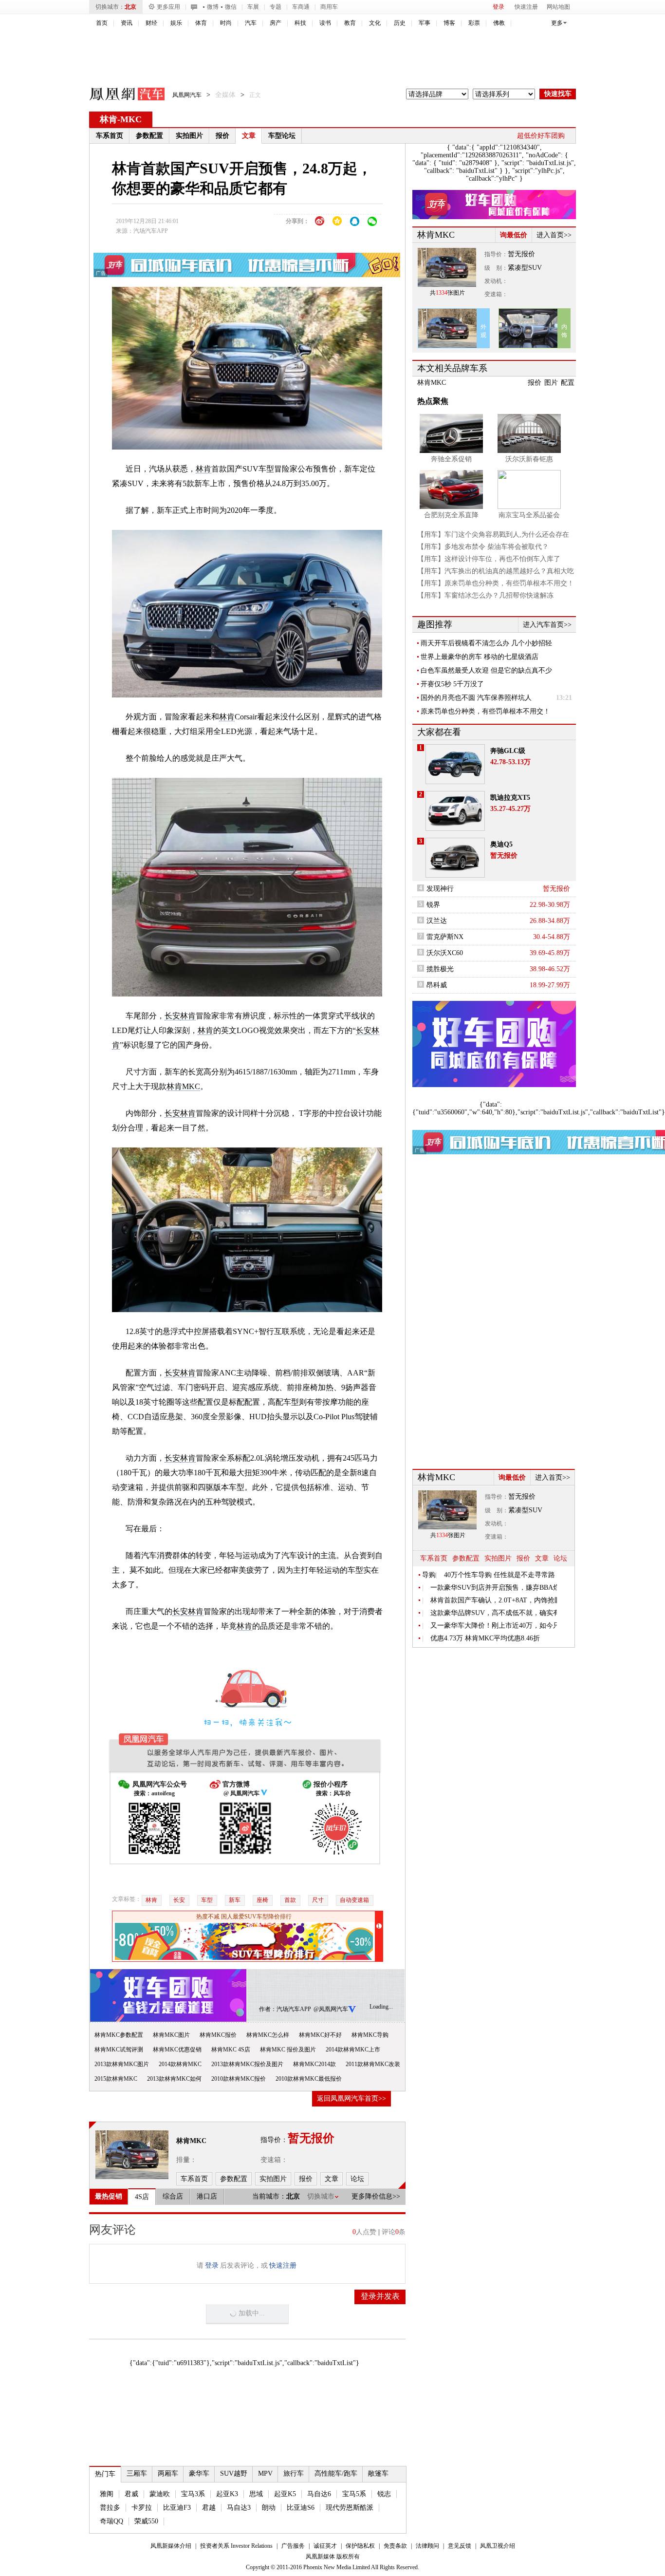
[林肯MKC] (132, 2155)
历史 (400, 23)
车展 (253, 7)
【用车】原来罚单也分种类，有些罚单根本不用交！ (496, 583)
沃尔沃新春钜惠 (529, 459)
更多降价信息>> (376, 2196)
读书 (325, 23)
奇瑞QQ (111, 2521)
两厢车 (168, 2473)
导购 (429, 1575)
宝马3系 (193, 2494)
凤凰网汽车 (120, 95)
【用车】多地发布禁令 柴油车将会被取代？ (483, 547)
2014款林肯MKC (180, 2064)
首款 (290, 1900)
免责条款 (395, 2546)
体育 (201, 23)
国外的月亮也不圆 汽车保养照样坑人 (476, 698)
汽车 (251, 23)
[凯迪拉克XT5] (455, 811)
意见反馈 (460, 2546)
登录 (499, 7)
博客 (449, 23)
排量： (186, 2160)
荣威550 (146, 2521)
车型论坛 (282, 136)
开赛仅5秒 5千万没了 (452, 684)
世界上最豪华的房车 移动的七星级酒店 (480, 657)
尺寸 (318, 1900)
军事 (425, 23)
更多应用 (168, 7)
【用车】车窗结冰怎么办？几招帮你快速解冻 (485, 595)
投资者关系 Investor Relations (236, 2546)
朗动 (269, 2508)
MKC (131, 119)
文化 (375, 23)
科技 (300, 23)
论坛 (560, 1558)
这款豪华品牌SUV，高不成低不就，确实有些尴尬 (494, 1613)
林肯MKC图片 (171, 2035)
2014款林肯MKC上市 (353, 2050)
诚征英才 (325, 2546)
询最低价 (514, 235)
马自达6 (319, 2494)
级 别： (496, 268)
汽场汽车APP (151, 231)
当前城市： (269, 2196)
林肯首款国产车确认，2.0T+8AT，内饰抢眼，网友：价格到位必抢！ (494, 1600)
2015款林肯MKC (116, 2079)
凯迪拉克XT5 (510, 798)
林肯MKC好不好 (320, 2035)
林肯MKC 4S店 (231, 2050)
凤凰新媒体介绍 (171, 2546)
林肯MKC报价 (218, 2035)
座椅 (262, 1900)
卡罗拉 (142, 2508)
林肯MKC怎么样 (268, 2035)
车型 (207, 1900)
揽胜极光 (440, 969)
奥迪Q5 (501, 844)
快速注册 (526, 7)
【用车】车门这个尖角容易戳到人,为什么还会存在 (493, 535)
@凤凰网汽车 (331, 2009)
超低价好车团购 (541, 136)
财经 (151, 23)
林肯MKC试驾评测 (119, 2050)
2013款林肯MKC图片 (122, 2064)
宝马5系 (354, 2494)
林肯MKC (183, 1086)
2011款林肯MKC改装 (373, 2064)
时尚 (226, 23)
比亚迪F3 (177, 2508)
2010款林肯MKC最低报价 (309, 2079)
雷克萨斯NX (445, 937)
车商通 (301, 7)
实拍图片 (189, 136)
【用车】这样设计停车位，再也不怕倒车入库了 (489, 559)
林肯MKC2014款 (314, 2064)
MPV (265, 2473)
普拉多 (110, 2508)
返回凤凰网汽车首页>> (351, 2098)
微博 (213, 7)
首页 (102, 23)
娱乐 (176, 23)
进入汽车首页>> (547, 625)
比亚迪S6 (301, 2508)
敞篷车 (378, 2473)
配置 (568, 383)
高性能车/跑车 (336, 2473)
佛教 (499, 23)
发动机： (496, 281)
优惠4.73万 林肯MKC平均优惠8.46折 (485, 1638)
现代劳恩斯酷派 (350, 2508)
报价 (222, 136)
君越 (209, 2508)
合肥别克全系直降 (451, 515)
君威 (131, 2494)
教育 (350, 23)
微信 (231, 7)
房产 (276, 23)
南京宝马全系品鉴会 (529, 515)
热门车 (105, 2474)
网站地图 (558, 7)
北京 (130, 7)
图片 (551, 383)
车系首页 (110, 136)
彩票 (474, 23)
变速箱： (274, 2160)
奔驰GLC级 (508, 751)
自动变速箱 (354, 1900)
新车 (235, 1900)
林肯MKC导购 (370, 2035)
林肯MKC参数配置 (119, 2035)
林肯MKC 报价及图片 (288, 2050)
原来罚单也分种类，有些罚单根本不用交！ (485, 711)
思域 (256, 2494)
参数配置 (149, 136)
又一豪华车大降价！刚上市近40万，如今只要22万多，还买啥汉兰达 (494, 1626)
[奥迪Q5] (455, 858)
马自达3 (239, 2508)
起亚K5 (285, 2494)
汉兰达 (437, 921)
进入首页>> (554, 235)
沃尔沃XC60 (445, 953)
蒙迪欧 (160, 2494)
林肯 (109, 119)
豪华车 (199, 2473)
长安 (172, 1016)
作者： (268, 2009)
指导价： (496, 254)
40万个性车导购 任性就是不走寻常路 (499, 1575)
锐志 (384, 2494)
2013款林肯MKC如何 (174, 2079)
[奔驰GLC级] (455, 764)
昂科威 (437, 985)
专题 (276, 7)
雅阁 (107, 2494)
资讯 (127, 23)
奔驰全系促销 (451, 459)
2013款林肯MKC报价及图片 (247, 2064)
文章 (249, 136)
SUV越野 (234, 2473)
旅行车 (294, 2473)
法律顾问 (427, 2546)
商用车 (329, 7)
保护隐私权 (360, 2546)
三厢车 (137, 2473)
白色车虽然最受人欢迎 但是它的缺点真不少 (486, 670)
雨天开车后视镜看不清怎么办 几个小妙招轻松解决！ (486, 643)
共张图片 (447, 293)
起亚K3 (227, 2494)
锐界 (433, 905)
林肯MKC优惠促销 (177, 2050)
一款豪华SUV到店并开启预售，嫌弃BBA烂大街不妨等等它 (494, 1588)
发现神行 (440, 889)
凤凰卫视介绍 (498, 2546)
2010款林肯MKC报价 (239, 2079)
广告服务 (293, 2546)
